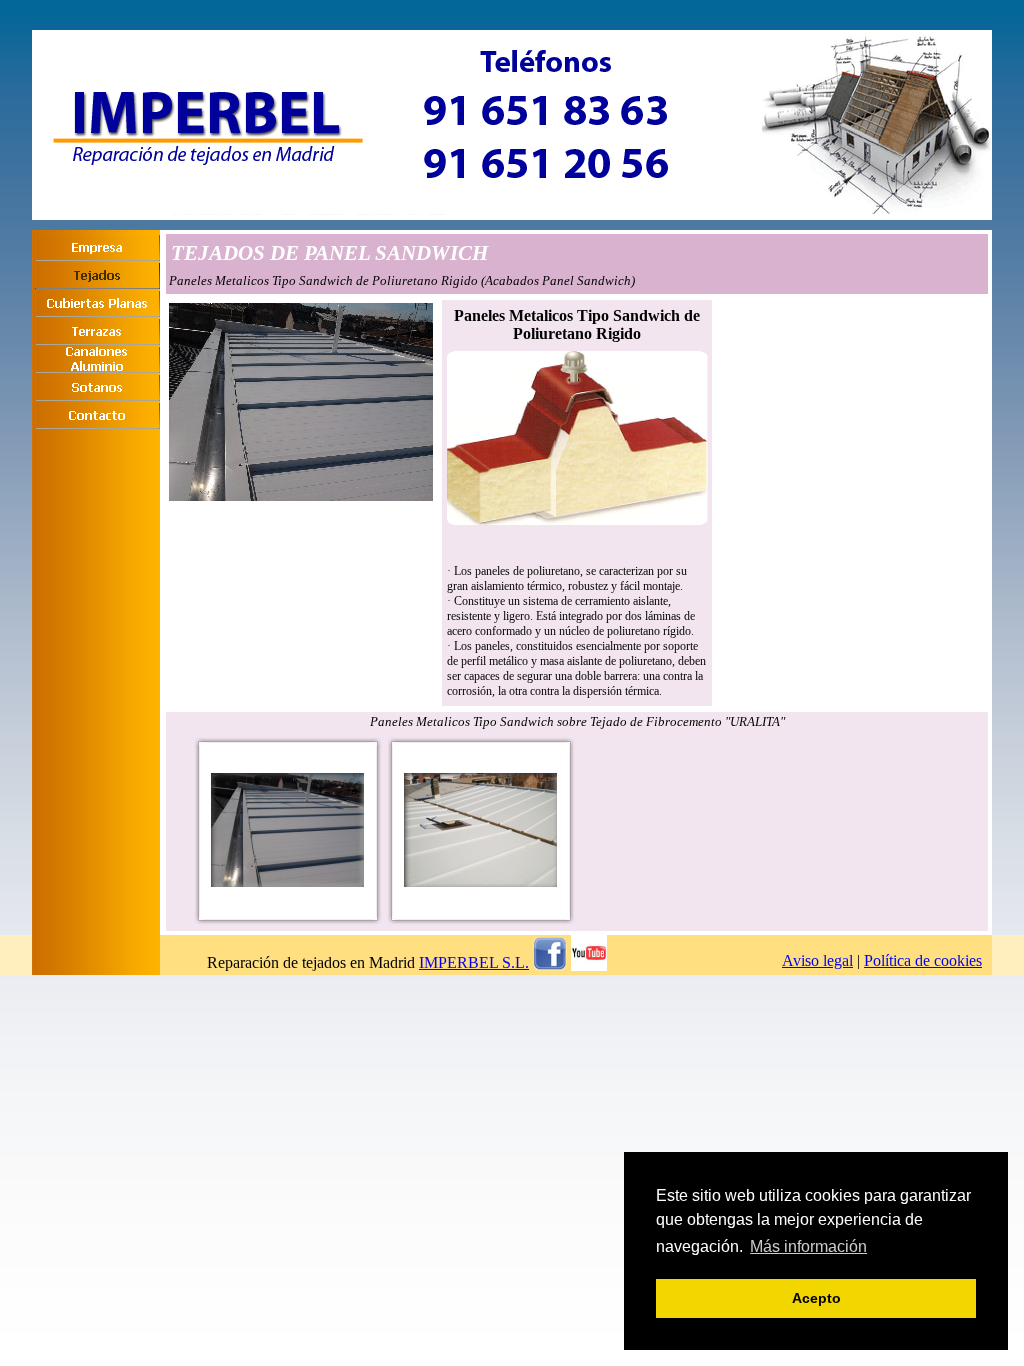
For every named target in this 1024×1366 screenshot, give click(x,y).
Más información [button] (808, 1246)
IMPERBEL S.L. (474, 962)
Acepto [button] (816, 1298)
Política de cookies (923, 960)
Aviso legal (817, 960)
